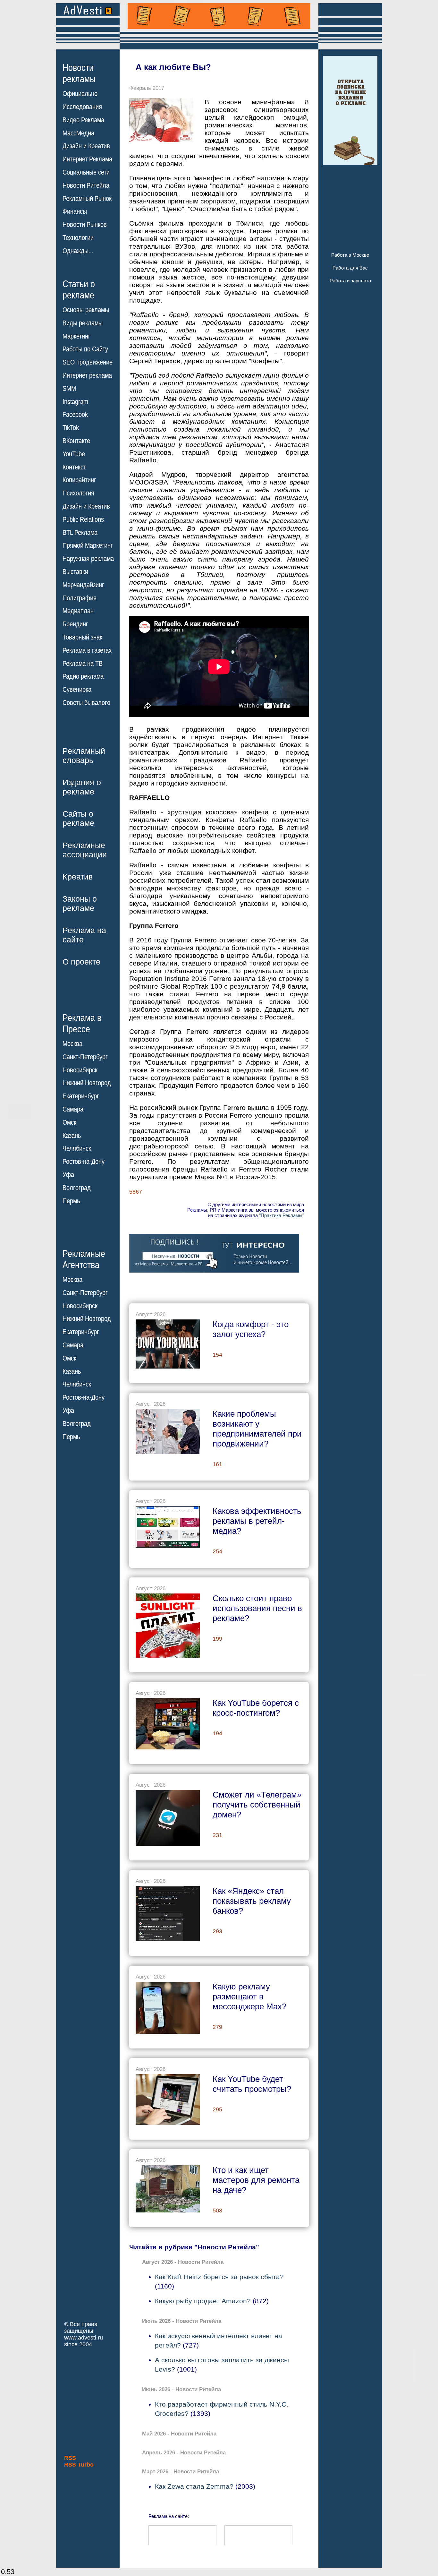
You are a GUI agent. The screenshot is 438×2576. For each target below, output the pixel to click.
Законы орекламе (80, 903)
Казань (72, 1136)
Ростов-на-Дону (84, 1162)
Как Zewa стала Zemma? (194, 2486)
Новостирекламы (79, 73)
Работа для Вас (350, 268)
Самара (73, 1109)
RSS (70, 2458)
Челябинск (77, 1148)
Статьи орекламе (79, 289)
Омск (69, 1122)
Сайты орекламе (78, 818)
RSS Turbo (79, 2465)
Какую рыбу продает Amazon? (203, 2301)
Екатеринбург (81, 1096)
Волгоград (77, 1188)
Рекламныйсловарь (84, 756)
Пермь (71, 1201)
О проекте (81, 962)
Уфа (68, 1175)
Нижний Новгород (87, 1083)
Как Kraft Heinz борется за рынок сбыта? (219, 2277)
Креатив (78, 877)
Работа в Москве (350, 255)
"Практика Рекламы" (282, 1215)
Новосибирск (80, 1070)
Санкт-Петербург (85, 1057)
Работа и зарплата (350, 281)
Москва (72, 1044)
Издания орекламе (82, 787)
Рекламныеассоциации (85, 850)
